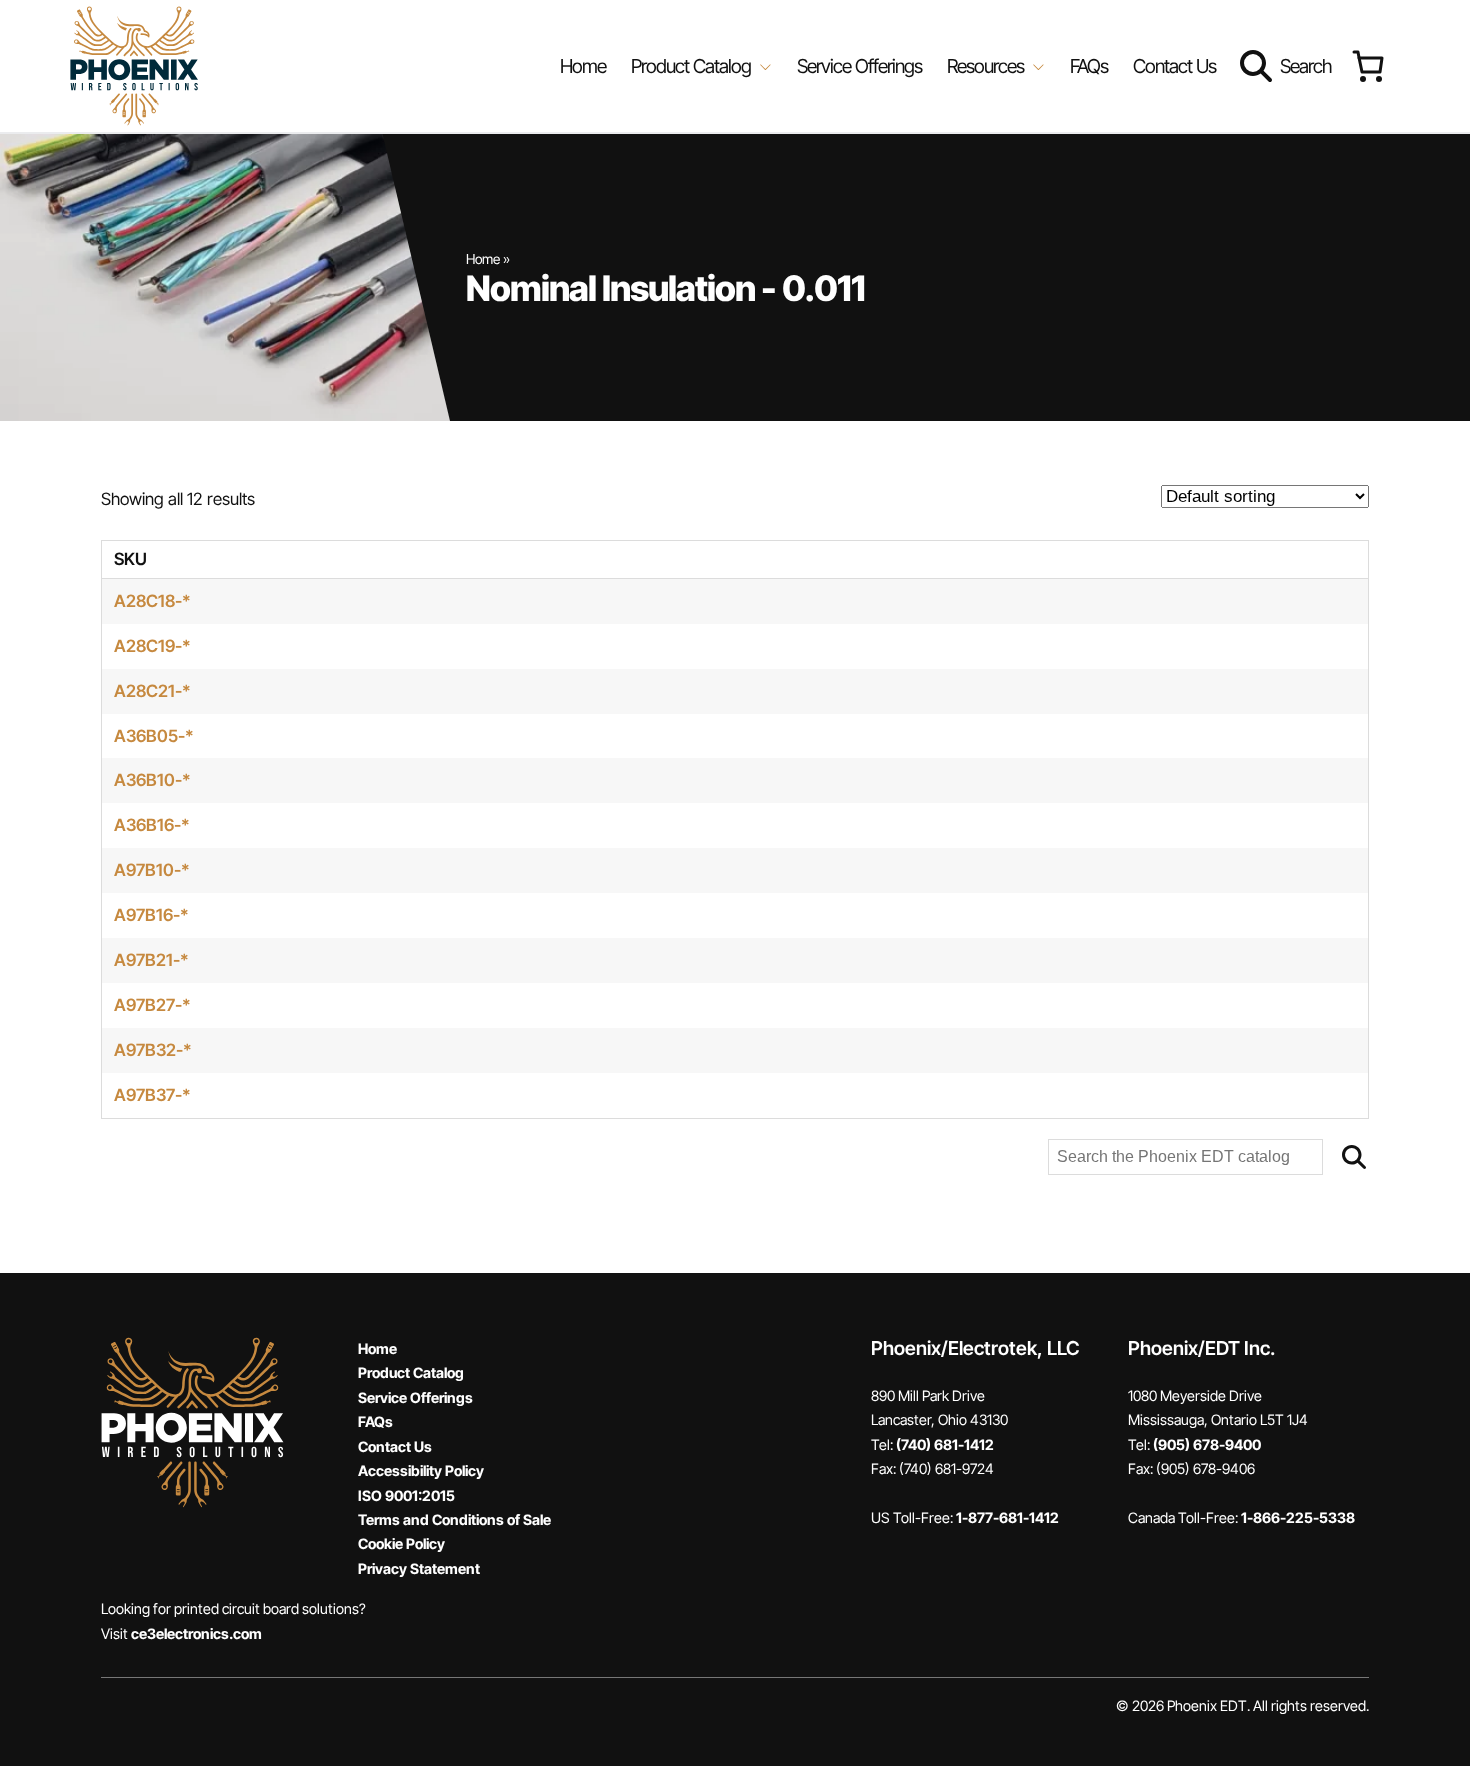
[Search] (1354, 1157)
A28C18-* (152, 601)
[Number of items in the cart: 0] (1367, 66)
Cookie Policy (401, 1543)
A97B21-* (151, 960)
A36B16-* (152, 825)
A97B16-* (151, 915)
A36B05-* (154, 736)
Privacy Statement (419, 1568)
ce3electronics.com (196, 1633)
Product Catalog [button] (693, 66)
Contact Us (1174, 66)
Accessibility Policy (421, 1470)
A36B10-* (152, 780)
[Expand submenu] (763, 66)
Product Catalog (411, 1372)
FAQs (1089, 66)
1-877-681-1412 (1007, 1517)
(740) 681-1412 (945, 1444)
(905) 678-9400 (1207, 1444)
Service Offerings (859, 66)
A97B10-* (152, 870)
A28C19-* (152, 646)
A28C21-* (152, 691)
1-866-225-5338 (1298, 1517)
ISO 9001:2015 (406, 1495)
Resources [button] (987, 66)
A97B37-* (152, 1095)
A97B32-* (153, 1050)
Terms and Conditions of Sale (454, 1519)
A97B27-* (152, 1005)
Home (583, 66)
